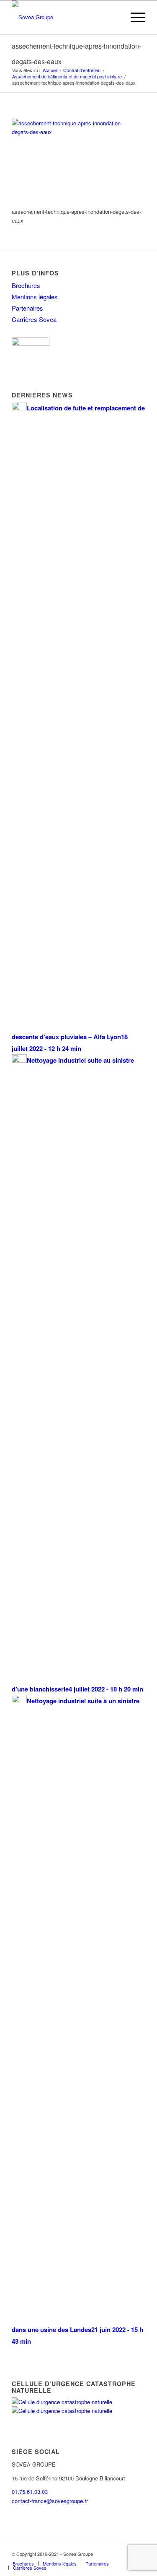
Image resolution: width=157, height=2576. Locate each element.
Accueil (50, 70)
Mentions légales (35, 297)
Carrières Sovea (34, 319)
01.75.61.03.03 (30, 2492)
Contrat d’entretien (82, 70)
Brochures (26, 285)
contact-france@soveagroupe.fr (50, 2501)
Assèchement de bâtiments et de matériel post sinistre (67, 77)
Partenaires (27, 308)
